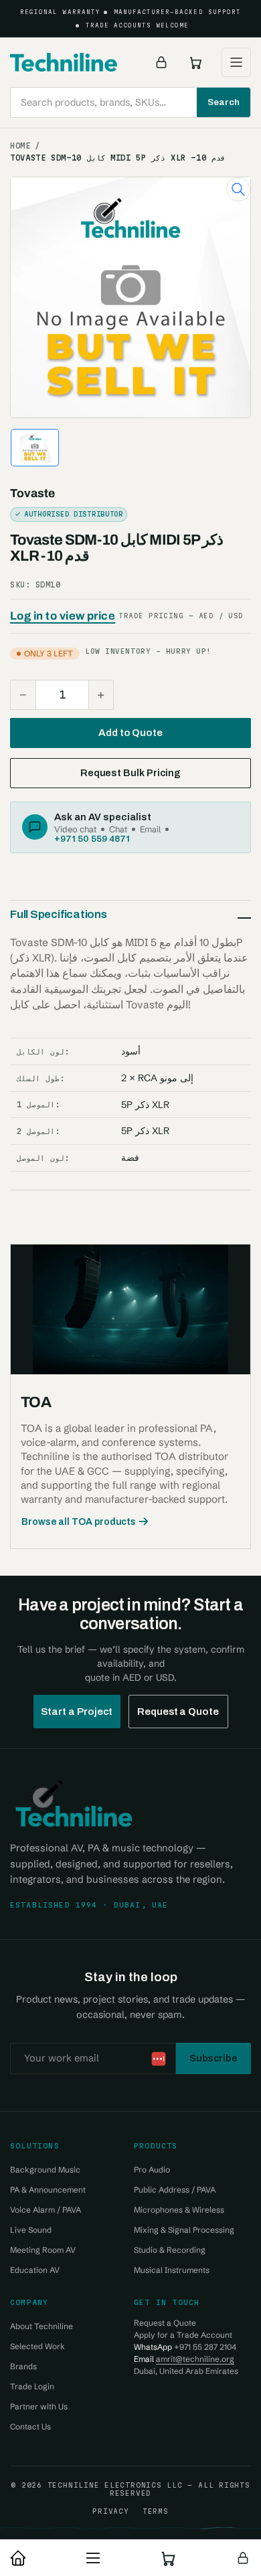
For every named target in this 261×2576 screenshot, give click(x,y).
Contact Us (30, 2426)
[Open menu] (236, 62)
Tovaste (32, 493)
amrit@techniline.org (195, 2359)
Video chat (75, 829)
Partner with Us (39, 2406)
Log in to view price (63, 616)
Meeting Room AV (43, 2250)
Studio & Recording (170, 2250)
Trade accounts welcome (138, 25)
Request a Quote (178, 1712)
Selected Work (37, 2346)
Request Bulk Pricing (130, 773)
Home (20, 146)
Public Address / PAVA (175, 2190)
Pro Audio (152, 2170)
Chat (118, 829)
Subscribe (213, 2058)
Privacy (110, 2511)
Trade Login (32, 2386)
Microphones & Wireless (179, 2210)
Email (150, 829)
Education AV (35, 2270)
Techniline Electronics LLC (115, 2485)
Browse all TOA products (79, 1522)
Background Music (45, 2170)
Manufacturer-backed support (177, 12)
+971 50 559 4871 (92, 838)
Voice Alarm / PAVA (46, 2210)
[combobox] (130, 102)
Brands (23, 2366)
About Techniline (41, 2326)
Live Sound (31, 2230)
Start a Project (77, 1712)
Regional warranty (60, 12)
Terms (156, 2511)
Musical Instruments (172, 2270)
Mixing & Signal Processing (184, 2230)
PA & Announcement (48, 2190)
